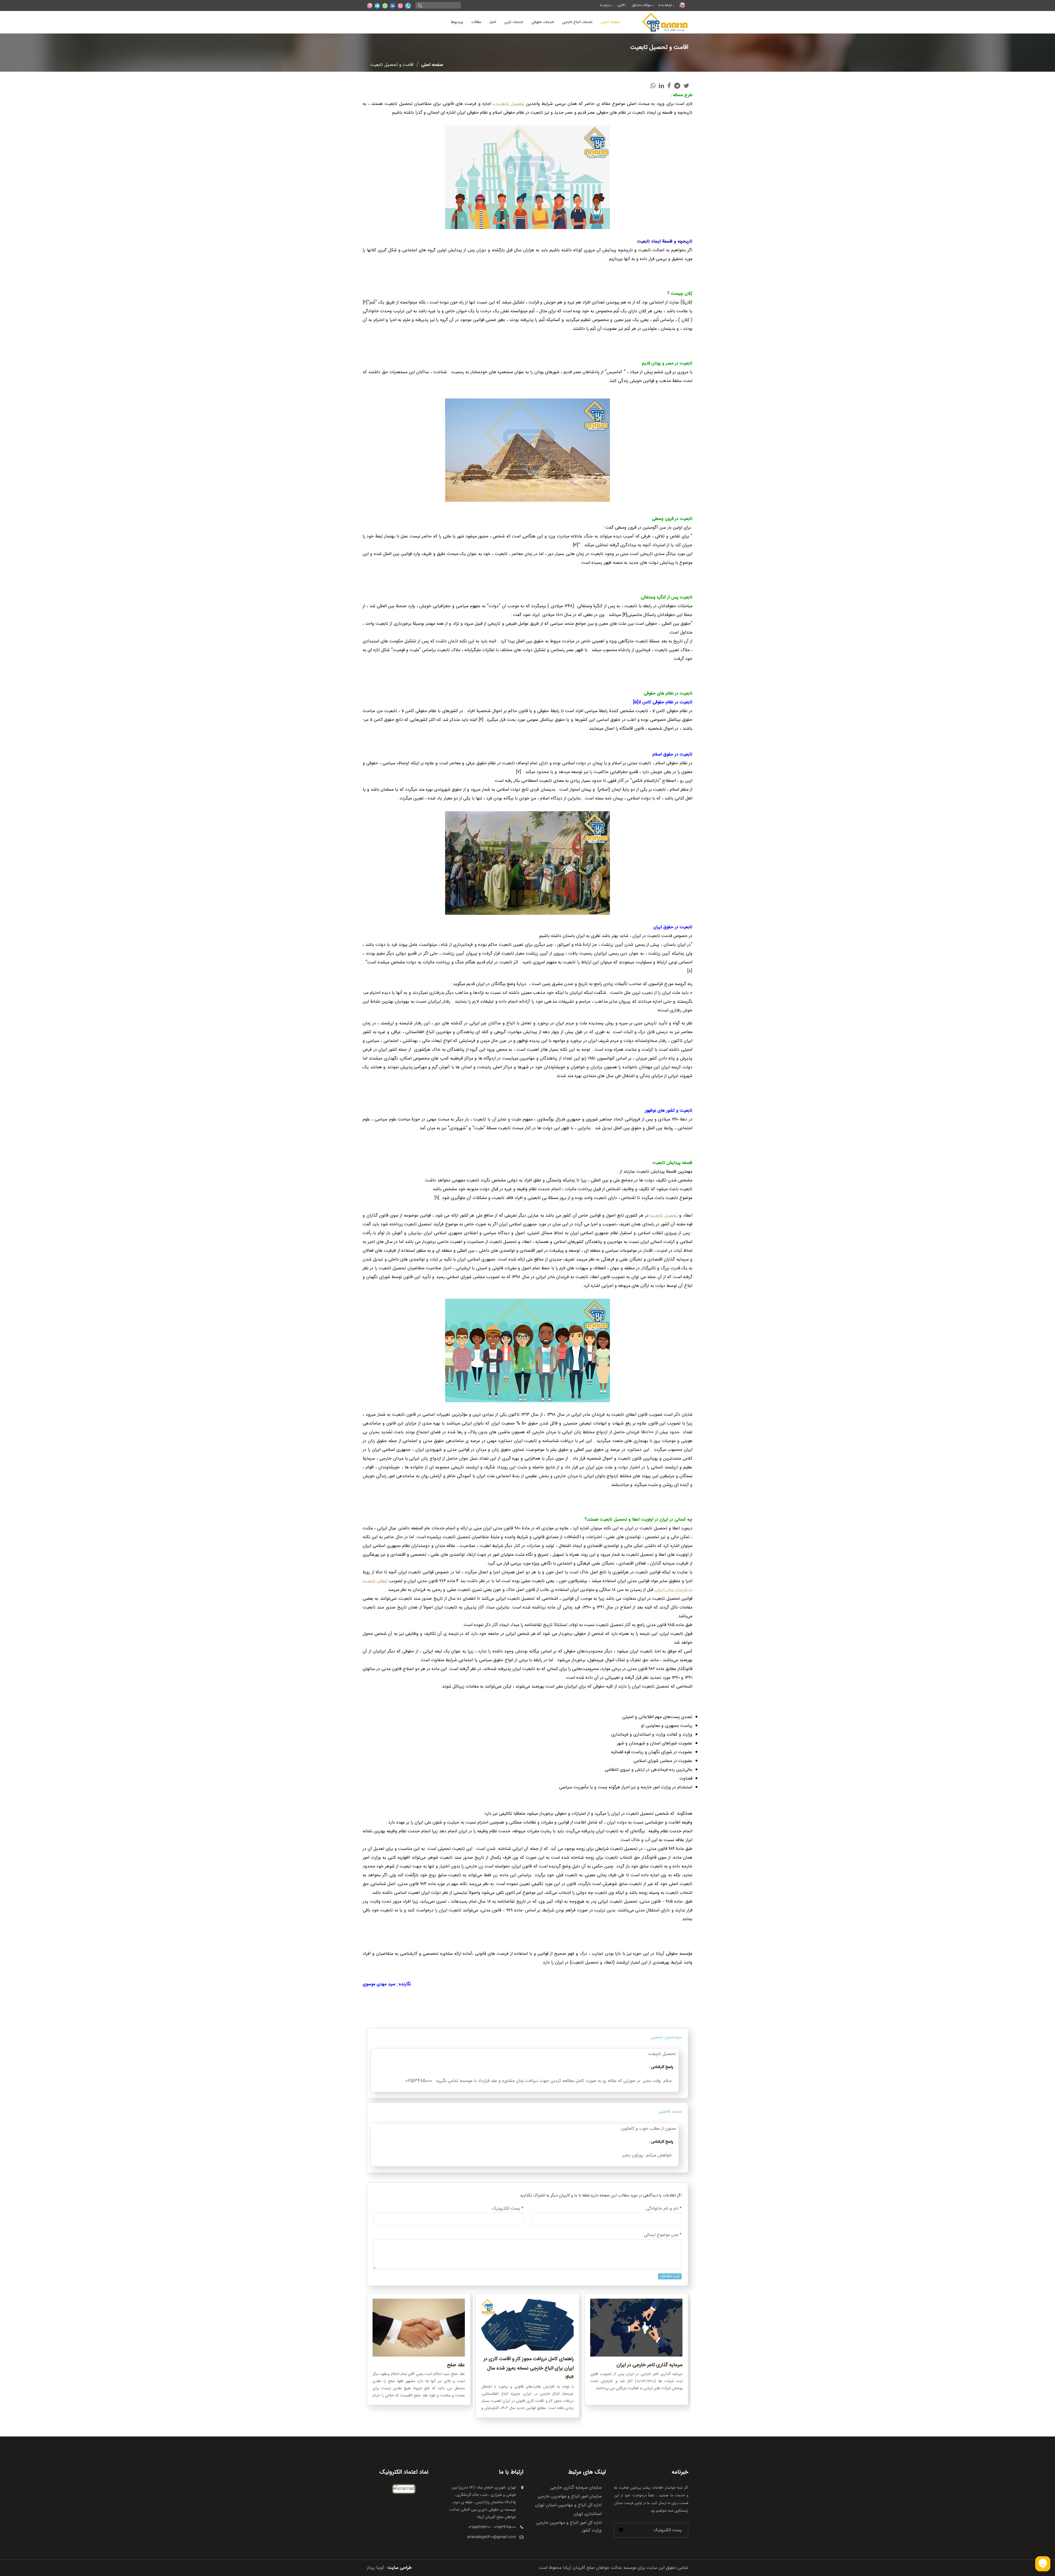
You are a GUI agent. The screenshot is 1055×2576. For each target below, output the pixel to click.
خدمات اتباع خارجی (577, 22)
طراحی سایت (400, 2568)
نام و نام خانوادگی (664, 2209)
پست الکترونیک (508, 2209)
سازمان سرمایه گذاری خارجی (576, 2488)
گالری (621, 5)
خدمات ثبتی (514, 22)
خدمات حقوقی (543, 22)
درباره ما (605, 5)
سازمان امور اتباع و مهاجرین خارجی (570, 2496)
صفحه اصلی (610, 22)
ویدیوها (457, 22)
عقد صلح (456, 2365)
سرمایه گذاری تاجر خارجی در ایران (649, 2365)
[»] (420, 6)
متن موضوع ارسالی (663, 2235)
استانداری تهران (588, 2514)
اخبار (493, 22)
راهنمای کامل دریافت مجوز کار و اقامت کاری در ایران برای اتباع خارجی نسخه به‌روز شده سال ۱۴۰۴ (529, 2368)
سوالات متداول (642, 5)
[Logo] (665, 22)
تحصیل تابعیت (509, 104)
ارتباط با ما (665, 5)
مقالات (476, 22)
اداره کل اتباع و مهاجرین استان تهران (568, 2505)
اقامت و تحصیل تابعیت (392, 65)
